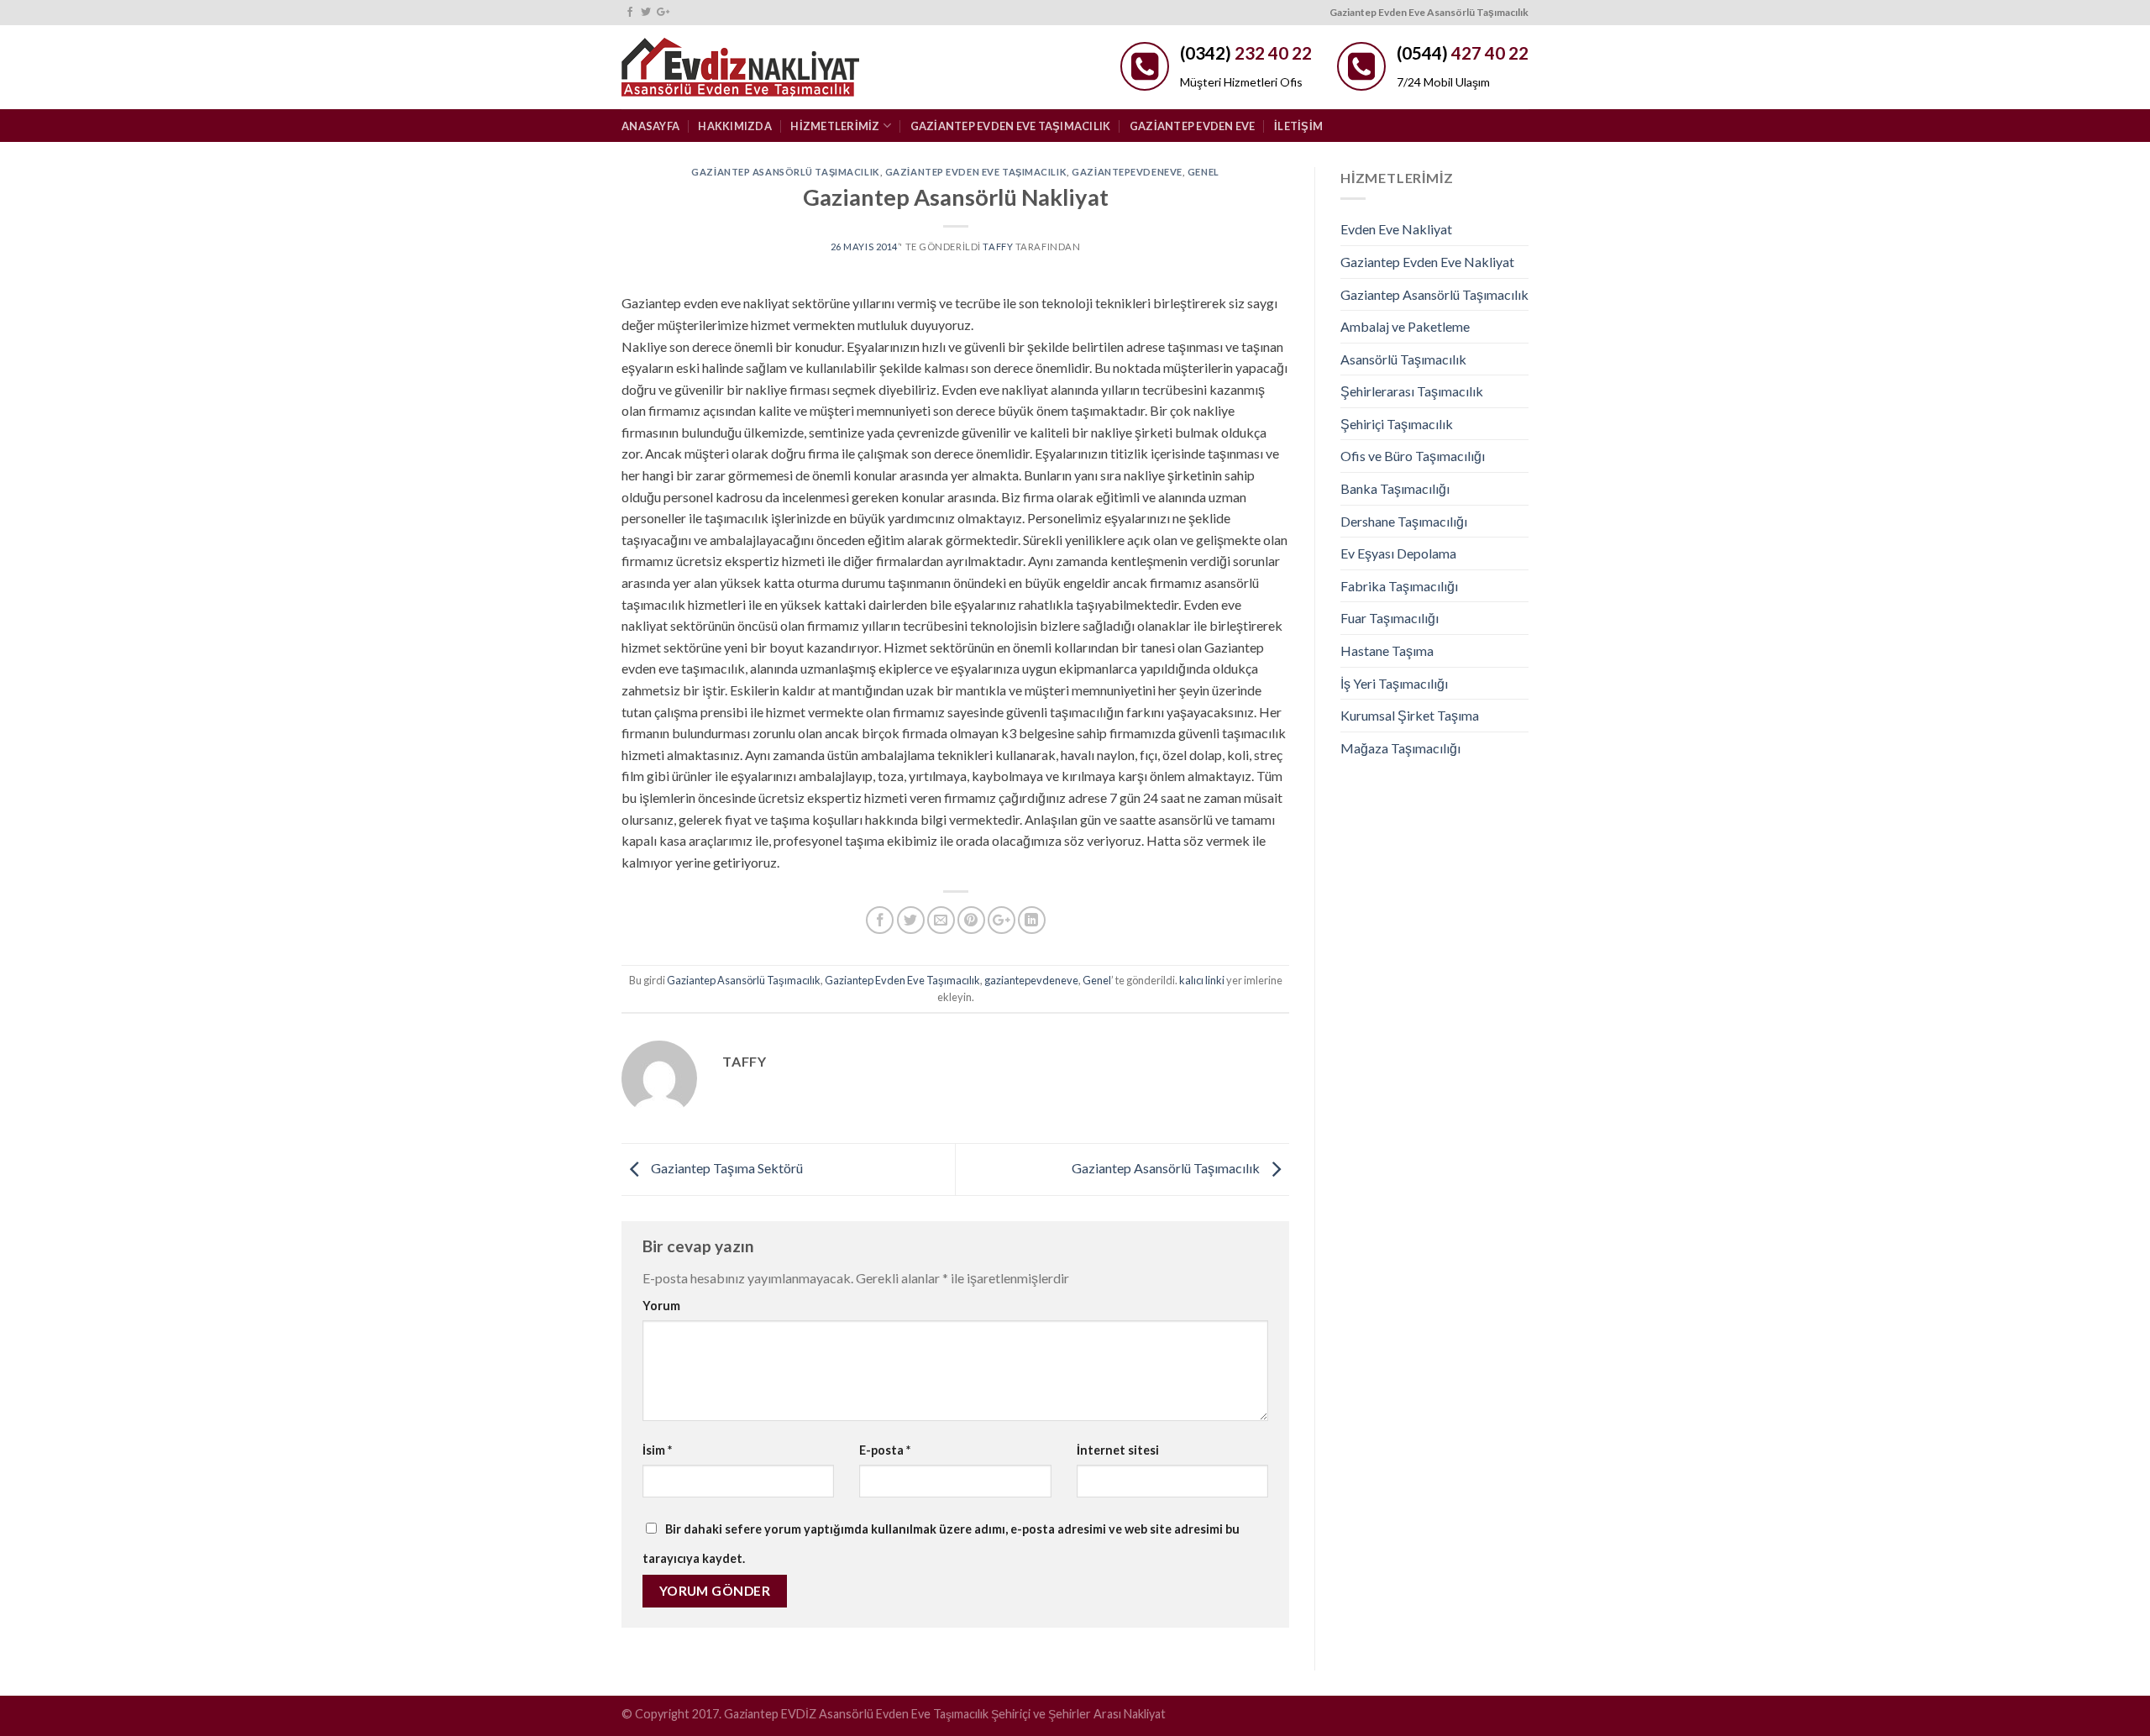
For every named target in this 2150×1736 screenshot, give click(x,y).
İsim (657, 1450)
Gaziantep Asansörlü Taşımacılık (785, 172)
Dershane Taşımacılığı (1404, 521)
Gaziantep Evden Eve (1193, 126)
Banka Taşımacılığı (1395, 488)
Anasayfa (650, 126)
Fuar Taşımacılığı (1390, 618)
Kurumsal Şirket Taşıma (1410, 715)
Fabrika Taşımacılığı (1399, 586)
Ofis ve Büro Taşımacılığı (1413, 456)
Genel (1203, 172)
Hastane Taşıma (1387, 650)
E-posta (885, 1450)
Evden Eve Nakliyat (1396, 229)
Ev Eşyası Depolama (1398, 553)
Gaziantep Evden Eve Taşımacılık (1011, 126)
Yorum (661, 1306)
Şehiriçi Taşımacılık (1397, 424)
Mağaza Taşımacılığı (1400, 748)
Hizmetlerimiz (835, 126)
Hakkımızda (735, 126)
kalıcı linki (1202, 980)
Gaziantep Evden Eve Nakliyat (1427, 262)
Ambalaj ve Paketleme (1405, 326)
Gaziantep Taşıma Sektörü (726, 1168)
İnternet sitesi (1118, 1450)
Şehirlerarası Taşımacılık (1412, 391)
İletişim (1298, 126)
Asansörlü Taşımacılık (1403, 359)
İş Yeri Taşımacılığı (1394, 683)
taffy (998, 247)
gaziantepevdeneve (1127, 172)
